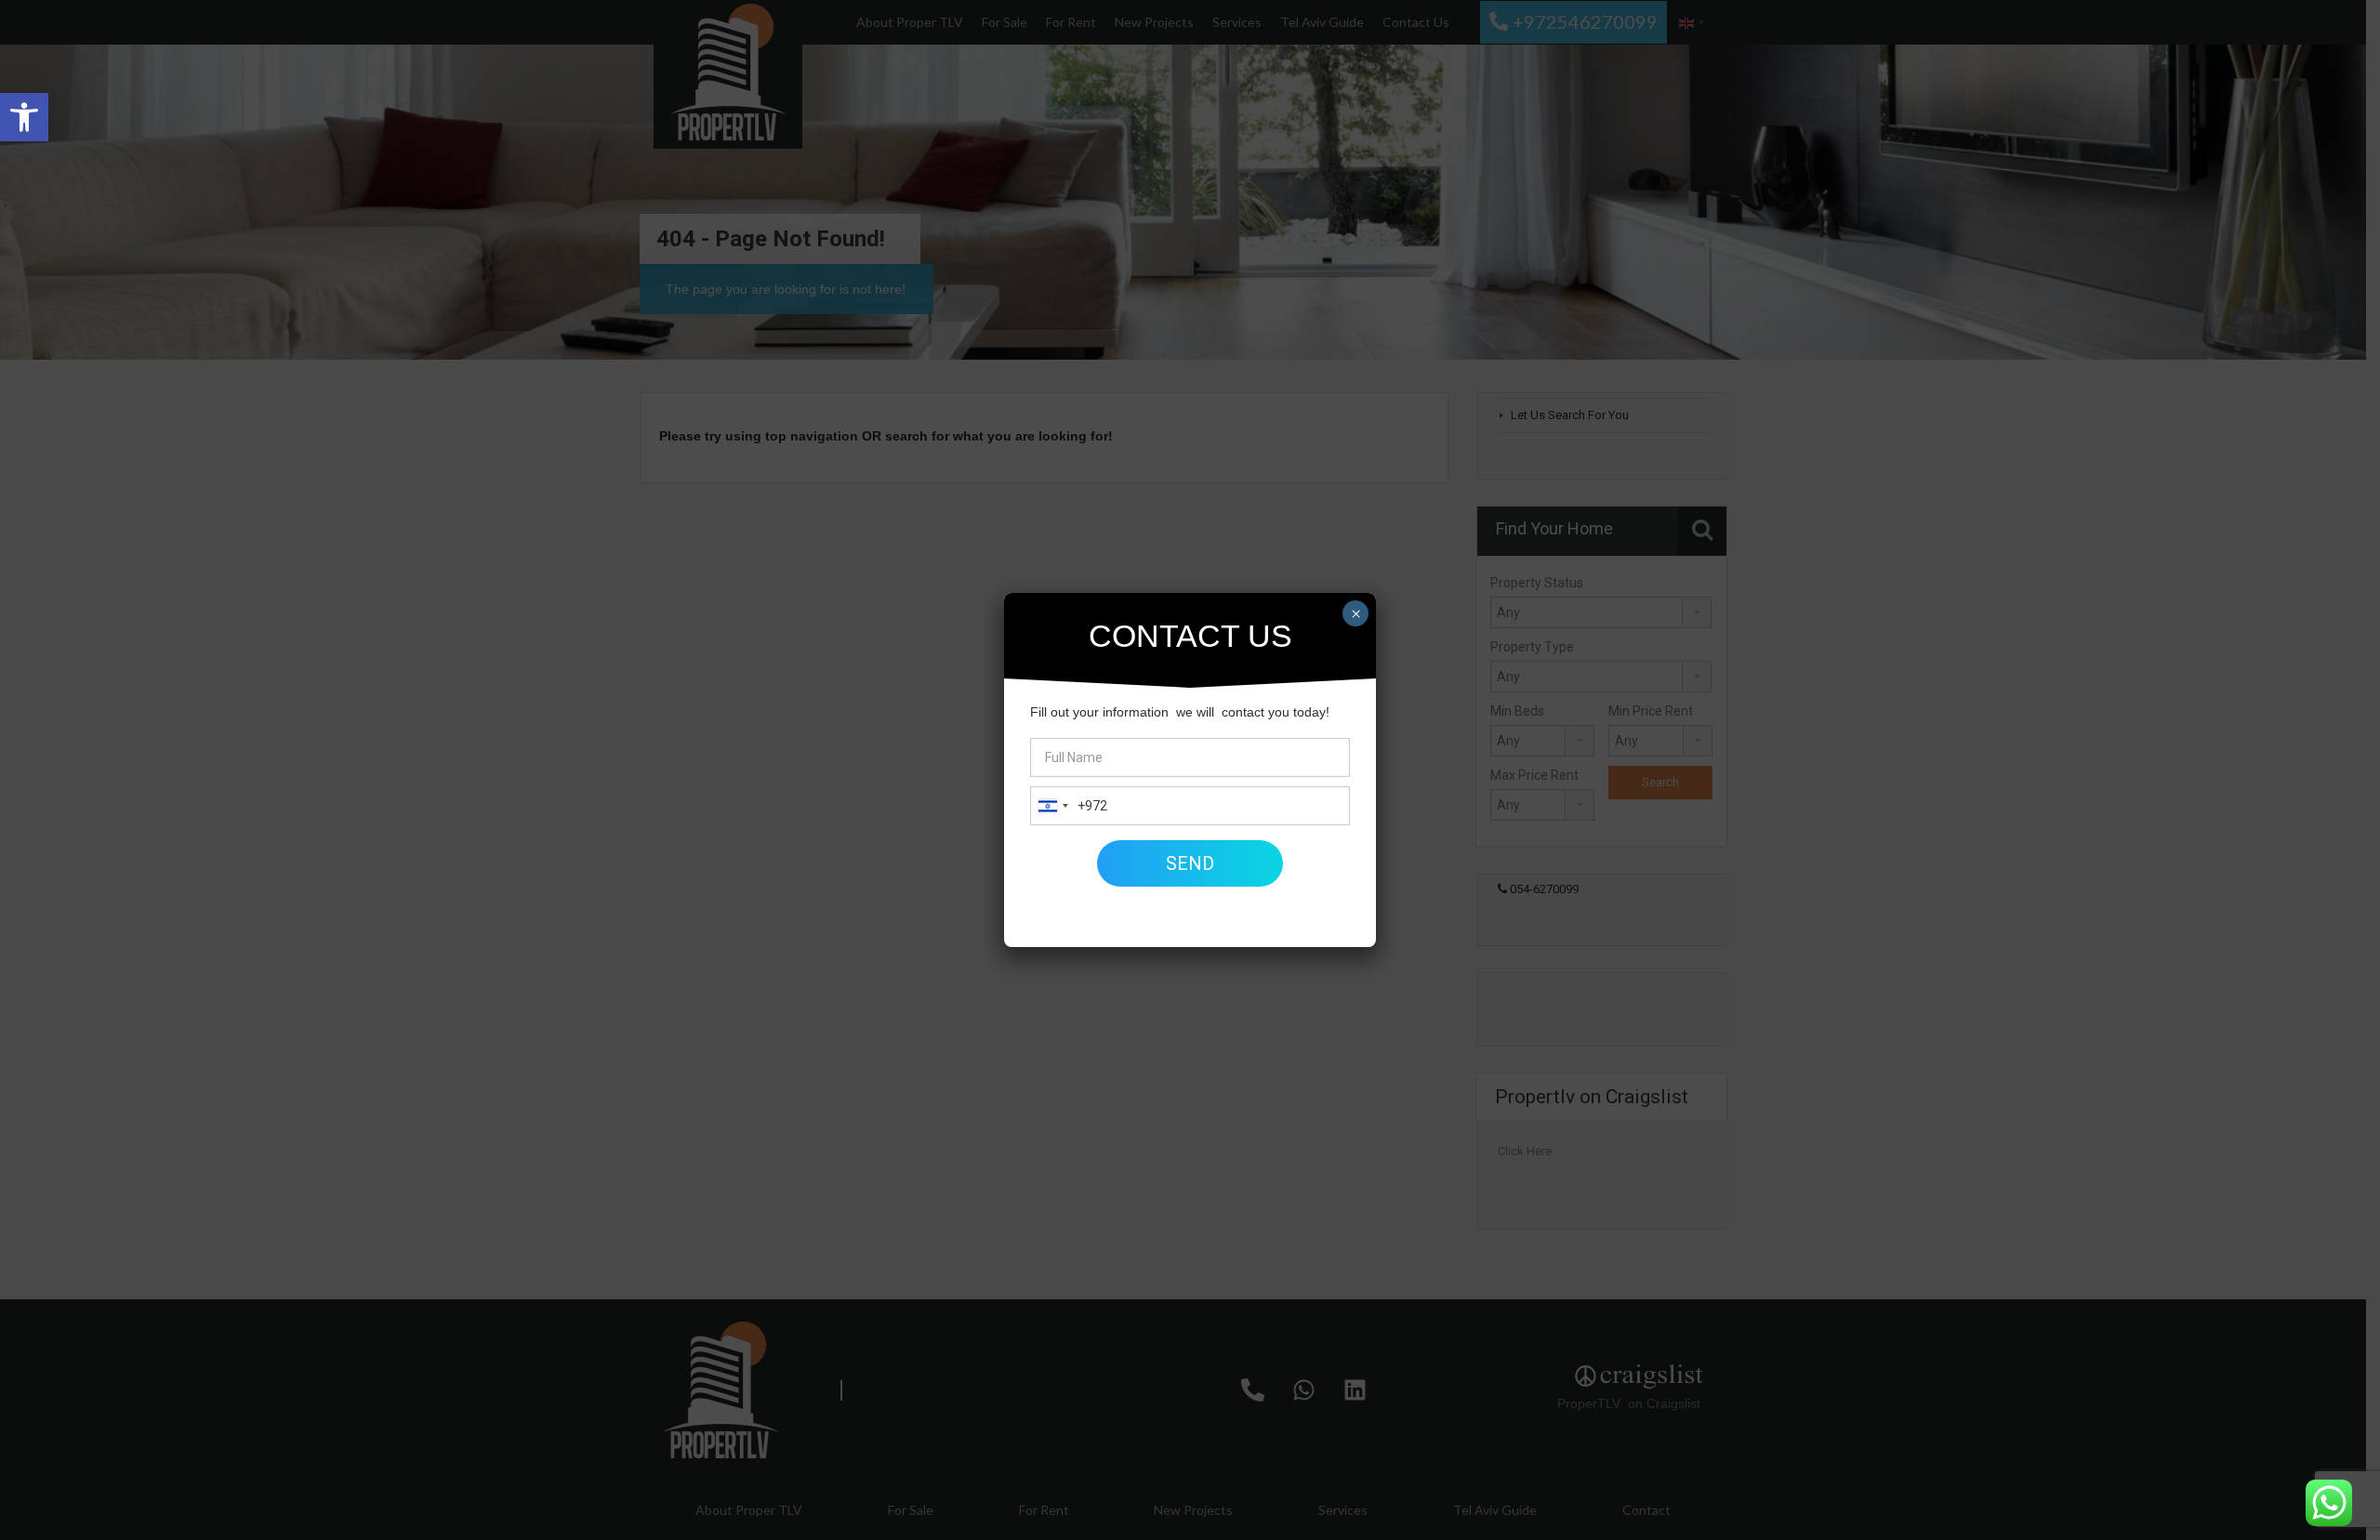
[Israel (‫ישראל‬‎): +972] (1052, 806)
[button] (24, 117)
